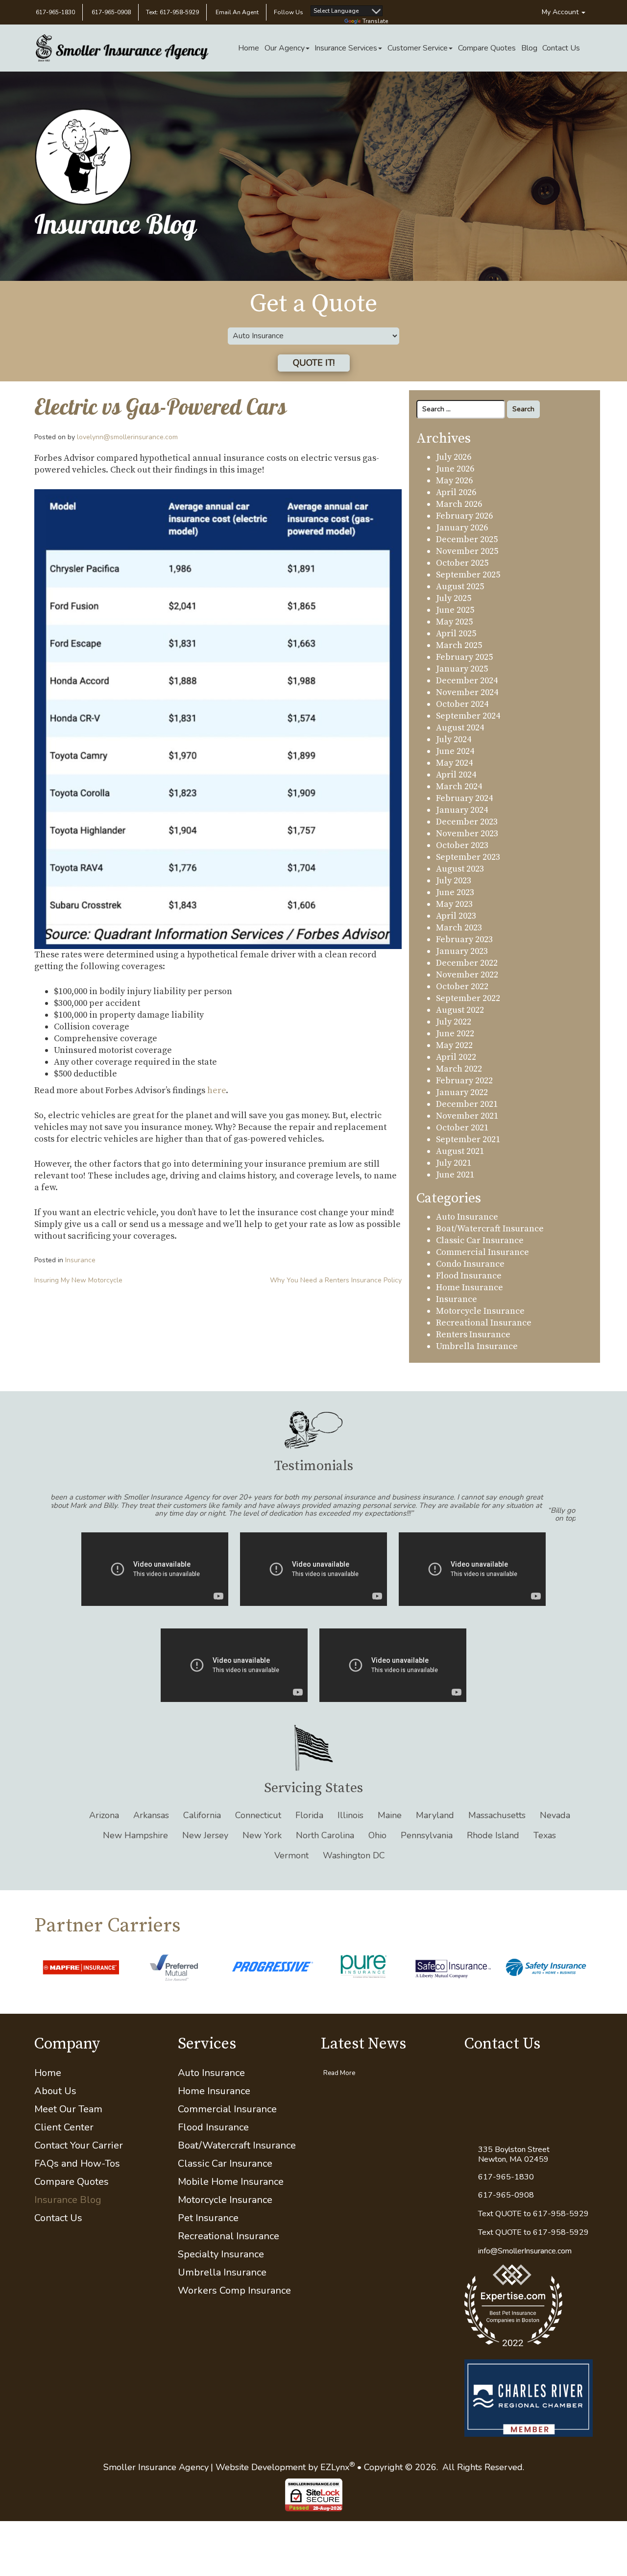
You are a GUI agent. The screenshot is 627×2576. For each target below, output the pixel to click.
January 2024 (462, 810)
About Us (55, 2112)
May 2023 (454, 904)
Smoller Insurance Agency (156, 2488)
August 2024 (460, 728)
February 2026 (464, 516)
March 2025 (459, 645)
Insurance (80, 1260)
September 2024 (468, 716)
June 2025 (455, 610)
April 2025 (456, 634)
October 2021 (462, 1128)
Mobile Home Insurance (231, 2203)
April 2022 (456, 1057)
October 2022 (462, 987)
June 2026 (455, 469)
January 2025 (462, 669)
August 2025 (460, 587)
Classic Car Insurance (480, 1240)
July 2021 (454, 1163)
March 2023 (459, 928)
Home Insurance (470, 1288)
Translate (375, 21)
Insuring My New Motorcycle (78, 1280)
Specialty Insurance (221, 2275)
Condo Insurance (470, 1264)
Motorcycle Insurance (480, 1311)
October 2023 (462, 845)
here (217, 1090)
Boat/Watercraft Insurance (490, 1229)
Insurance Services (346, 48)
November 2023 (467, 834)
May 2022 (454, 1045)
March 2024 (459, 787)
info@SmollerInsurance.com (525, 2272)
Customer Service (418, 48)
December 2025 (467, 539)
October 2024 (462, 704)
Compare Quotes (487, 48)
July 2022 (454, 1022)
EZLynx (335, 2488)
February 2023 (464, 939)
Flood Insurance (469, 1276)
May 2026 (454, 481)
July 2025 (454, 598)
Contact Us (561, 48)
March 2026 (459, 504)
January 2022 (462, 1092)
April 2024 (456, 775)
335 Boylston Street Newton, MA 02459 (514, 2176)
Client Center (64, 2148)
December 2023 (467, 822)
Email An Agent (236, 12)
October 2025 (462, 563)
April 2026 (456, 492)
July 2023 (454, 881)
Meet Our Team (68, 2130)
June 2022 (455, 1034)
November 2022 (467, 975)
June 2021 (455, 1175)
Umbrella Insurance (477, 1346)
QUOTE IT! (314, 363)
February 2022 (464, 1081)
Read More (339, 2094)
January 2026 (462, 528)
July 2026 (454, 457)
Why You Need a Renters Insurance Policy (336, 1280)
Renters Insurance (473, 1335)
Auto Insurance (467, 1217)
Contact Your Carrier (79, 2166)
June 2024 (455, 751)
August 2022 (460, 1010)
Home (249, 48)
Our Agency (285, 48)
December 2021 (467, 1104)
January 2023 (462, 951)
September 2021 (468, 1139)
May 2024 (454, 763)
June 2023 (455, 892)
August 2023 (460, 869)
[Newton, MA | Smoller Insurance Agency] (122, 48)
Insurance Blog (68, 2221)
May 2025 (454, 622)
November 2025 (467, 551)
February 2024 (464, 798)
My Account (561, 12)
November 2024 (467, 692)
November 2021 (467, 1116)
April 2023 (456, 916)
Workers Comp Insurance (234, 2312)
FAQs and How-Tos (77, 2185)
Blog (529, 48)
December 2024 (467, 681)
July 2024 (454, 739)
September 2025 (468, 575)
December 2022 (467, 963)
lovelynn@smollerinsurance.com (127, 437)
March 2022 (459, 1069)
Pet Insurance (208, 2239)
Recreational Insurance (484, 1323)
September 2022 (468, 998)
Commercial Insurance (482, 1252)
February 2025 (464, 657)
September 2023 (468, 857)
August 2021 (460, 1151)
